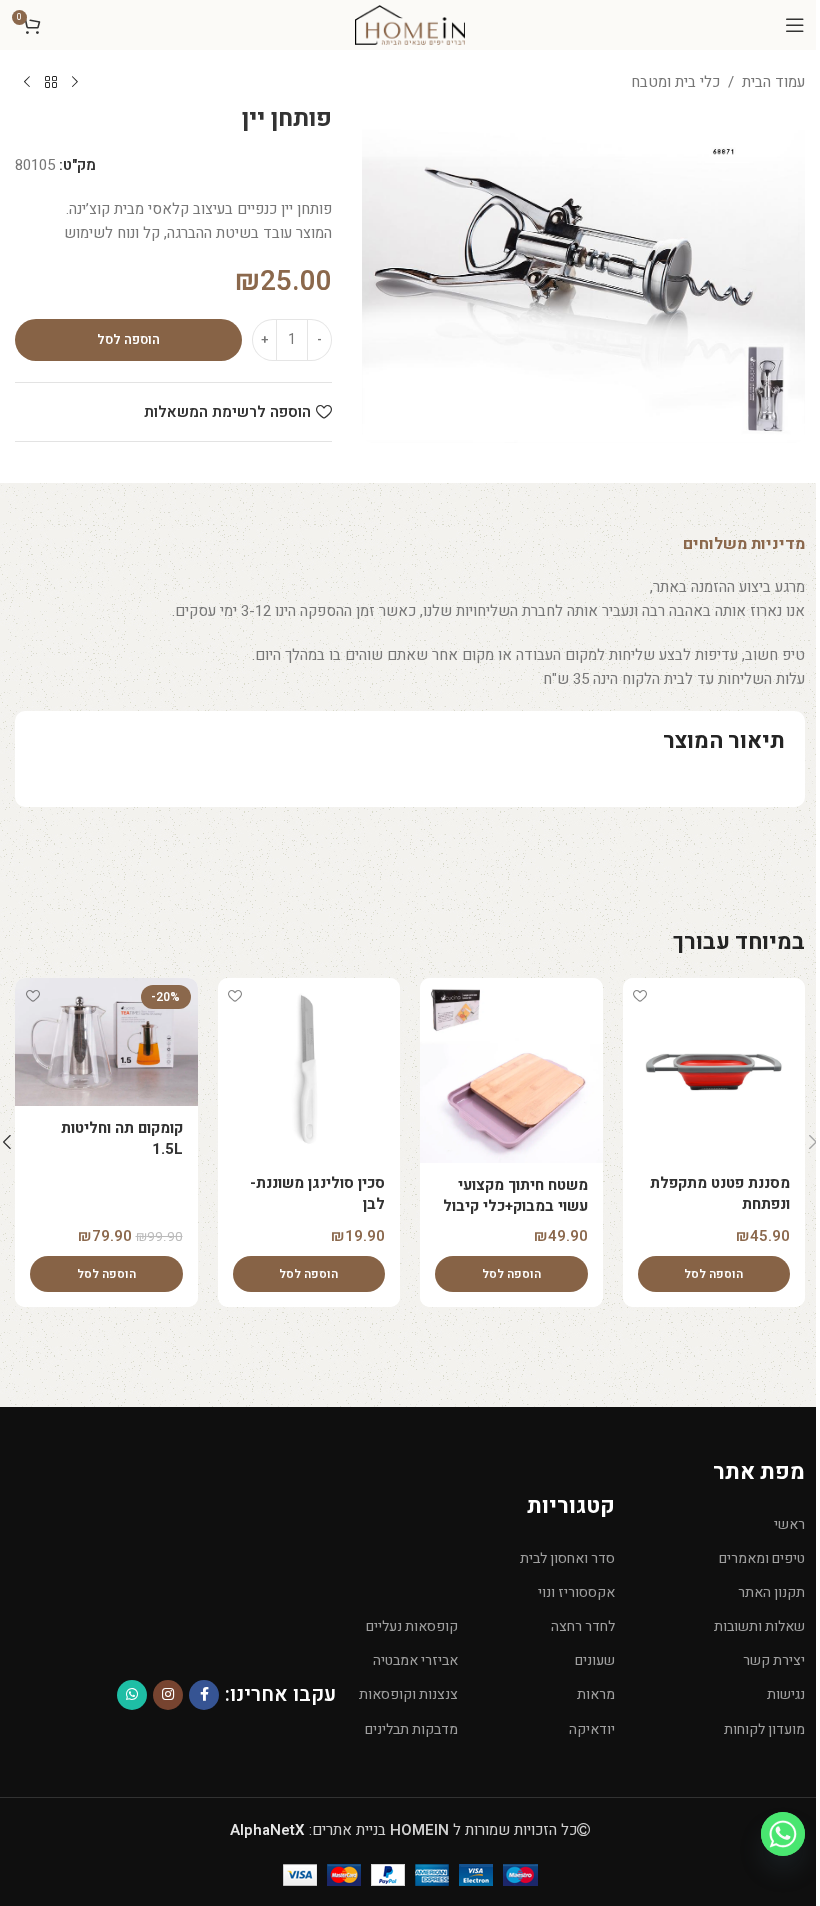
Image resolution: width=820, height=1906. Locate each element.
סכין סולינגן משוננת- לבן (317, 1193)
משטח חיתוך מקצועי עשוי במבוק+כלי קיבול (515, 1195)
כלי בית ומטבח (675, 82)
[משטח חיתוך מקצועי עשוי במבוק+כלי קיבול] (511, 1070)
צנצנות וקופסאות (408, 1694)
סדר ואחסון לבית (567, 1558)
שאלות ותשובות (759, 1626)
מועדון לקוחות (764, 1729)
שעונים (594, 1660)
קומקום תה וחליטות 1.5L (122, 1138)
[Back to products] (51, 83)
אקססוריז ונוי (576, 1592)
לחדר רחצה (582, 1626)
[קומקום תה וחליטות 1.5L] (106, 1042)
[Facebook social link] (204, 1695)
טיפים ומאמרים (762, 1558)
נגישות (786, 1694)
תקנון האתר (771, 1592)
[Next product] (27, 83)
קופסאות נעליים (412, 1626)
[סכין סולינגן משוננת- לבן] (309, 1069)
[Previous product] (75, 83)
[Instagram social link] (168, 1695)
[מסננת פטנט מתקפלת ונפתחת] (714, 1069)
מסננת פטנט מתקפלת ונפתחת (720, 1193)
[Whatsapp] (783, 1834)
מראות (595, 1694)
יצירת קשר (774, 1660)
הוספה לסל (128, 339)
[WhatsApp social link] (132, 1695)
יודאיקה (591, 1729)
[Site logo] (410, 24)
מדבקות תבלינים (411, 1729)
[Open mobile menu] (795, 25)
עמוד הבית (773, 82)
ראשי (789, 1524)
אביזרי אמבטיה (415, 1660)
